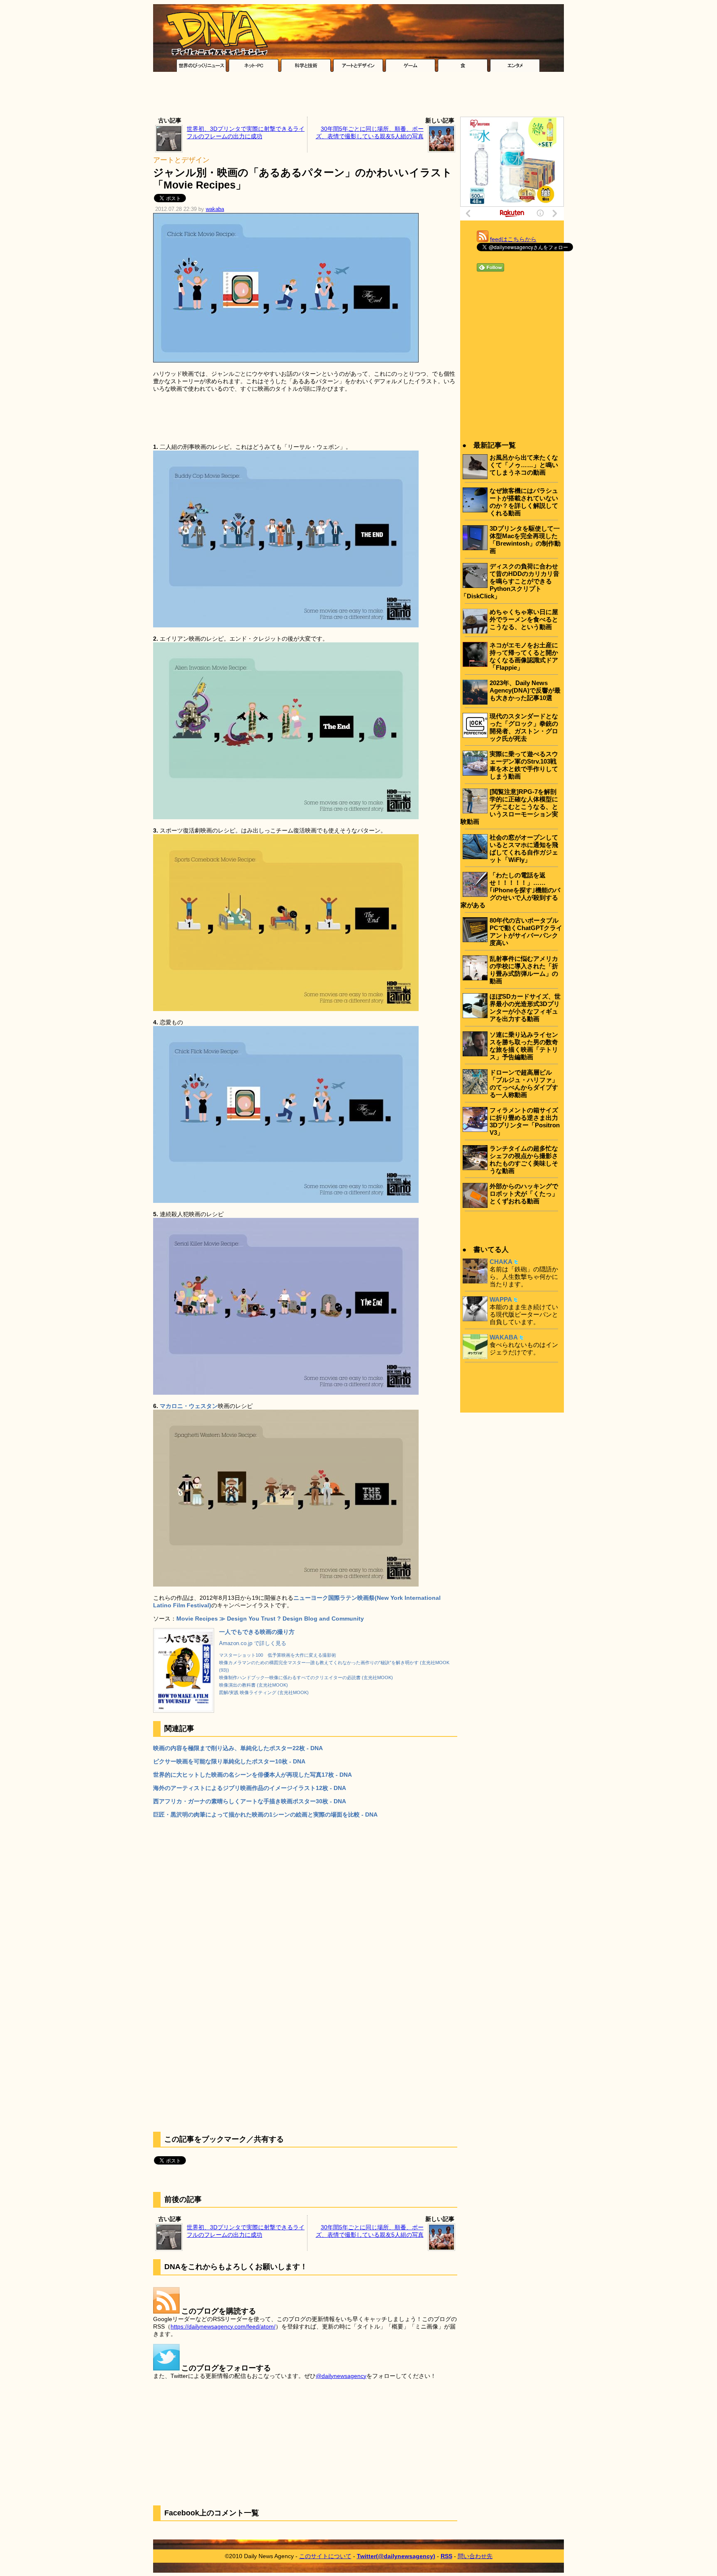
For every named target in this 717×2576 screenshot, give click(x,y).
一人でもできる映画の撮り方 (257, 1632)
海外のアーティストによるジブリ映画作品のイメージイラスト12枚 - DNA (250, 1788)
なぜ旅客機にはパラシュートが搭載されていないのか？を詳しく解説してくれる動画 (524, 502)
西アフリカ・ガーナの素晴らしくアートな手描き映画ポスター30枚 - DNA (250, 1801)
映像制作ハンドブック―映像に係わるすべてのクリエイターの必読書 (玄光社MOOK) (306, 1677)
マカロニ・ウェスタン (189, 1406)
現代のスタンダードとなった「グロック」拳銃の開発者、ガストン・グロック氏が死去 (524, 727)
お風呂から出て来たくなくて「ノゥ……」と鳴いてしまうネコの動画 (524, 465)
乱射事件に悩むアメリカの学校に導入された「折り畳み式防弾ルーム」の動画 (524, 970)
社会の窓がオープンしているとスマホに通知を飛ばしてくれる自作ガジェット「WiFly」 (524, 848)
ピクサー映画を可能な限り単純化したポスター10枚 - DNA (229, 1761)
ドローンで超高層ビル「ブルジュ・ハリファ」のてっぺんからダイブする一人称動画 (524, 1084)
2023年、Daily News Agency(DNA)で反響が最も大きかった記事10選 (525, 690)
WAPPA (501, 1299)
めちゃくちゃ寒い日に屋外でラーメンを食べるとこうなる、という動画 (524, 619)
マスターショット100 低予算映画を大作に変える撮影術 (278, 1655)
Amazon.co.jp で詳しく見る (253, 1643)
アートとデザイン (181, 160)
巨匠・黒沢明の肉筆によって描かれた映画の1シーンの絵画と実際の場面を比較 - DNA (265, 1814)
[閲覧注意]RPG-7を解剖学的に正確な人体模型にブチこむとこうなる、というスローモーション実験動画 (509, 807)
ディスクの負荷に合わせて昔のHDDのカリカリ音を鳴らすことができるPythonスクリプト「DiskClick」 (510, 581)
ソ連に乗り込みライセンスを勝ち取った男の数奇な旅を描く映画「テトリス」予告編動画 (524, 1046)
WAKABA (504, 1337)
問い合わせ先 (475, 2556)
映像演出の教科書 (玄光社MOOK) (254, 1685)
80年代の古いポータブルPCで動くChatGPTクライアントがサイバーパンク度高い (526, 932)
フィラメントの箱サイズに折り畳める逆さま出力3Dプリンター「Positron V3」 (525, 1121)
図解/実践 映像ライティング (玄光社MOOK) (264, 1692)
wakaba (215, 209)
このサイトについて (325, 2556)
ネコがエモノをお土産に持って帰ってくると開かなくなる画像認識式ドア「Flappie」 (524, 656)
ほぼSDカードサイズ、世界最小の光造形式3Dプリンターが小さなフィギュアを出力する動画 (525, 1008)
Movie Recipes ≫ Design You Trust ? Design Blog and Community (270, 1619)
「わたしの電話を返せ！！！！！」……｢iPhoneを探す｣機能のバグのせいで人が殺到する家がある (510, 890)
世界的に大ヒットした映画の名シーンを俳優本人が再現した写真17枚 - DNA (252, 1775)
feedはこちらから (513, 239)
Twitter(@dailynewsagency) (396, 2556)
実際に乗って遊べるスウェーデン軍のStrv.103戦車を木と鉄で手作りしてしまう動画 (524, 765)
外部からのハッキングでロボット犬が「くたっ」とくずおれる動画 (524, 1194)
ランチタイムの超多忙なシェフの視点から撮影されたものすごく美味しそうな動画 (524, 1159)
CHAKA (501, 1262)
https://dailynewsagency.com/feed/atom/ (223, 2326)
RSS (446, 2556)
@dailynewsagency (341, 2376)
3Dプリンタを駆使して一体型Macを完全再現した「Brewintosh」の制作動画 (525, 540)
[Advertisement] (358, 96)
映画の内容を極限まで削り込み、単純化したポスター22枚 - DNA (238, 1748)
